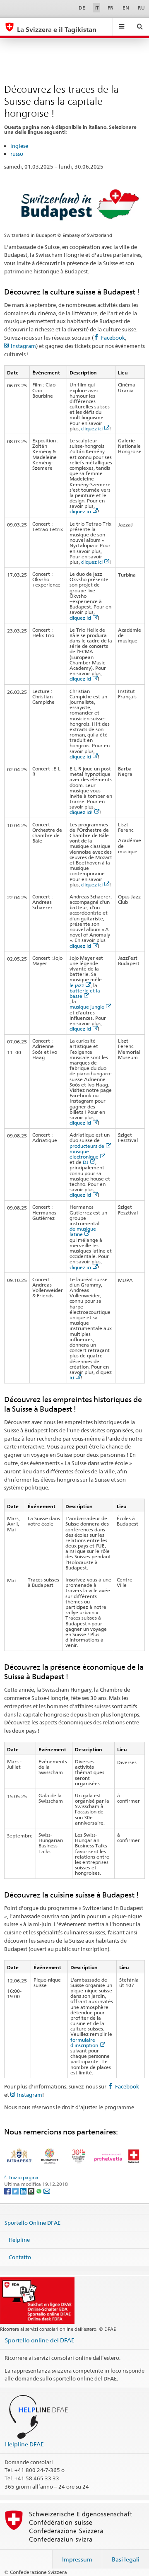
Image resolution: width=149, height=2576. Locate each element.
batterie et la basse (85, 993)
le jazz (77, 985)
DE (82, 8)
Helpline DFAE (24, 2444)
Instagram (23, 346)
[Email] (47, 2191)
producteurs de (87, 1146)
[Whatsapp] (40, 2191)
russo (17, 154)
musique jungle (87, 1007)
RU (141, 8)
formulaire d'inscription (84, 2042)
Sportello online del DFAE (40, 2340)
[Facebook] (8, 2191)
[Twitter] (16, 2191)
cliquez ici (92, 429)
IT (97, 8)
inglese (19, 146)
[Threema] (32, 2191)
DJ (86, 1162)
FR (111, 8)
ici (72, 1377)
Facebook (113, 338)
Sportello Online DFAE (32, 2222)
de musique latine (83, 1231)
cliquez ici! (81, 812)
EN (126, 8)
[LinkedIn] (24, 2191)
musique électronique (84, 1154)
